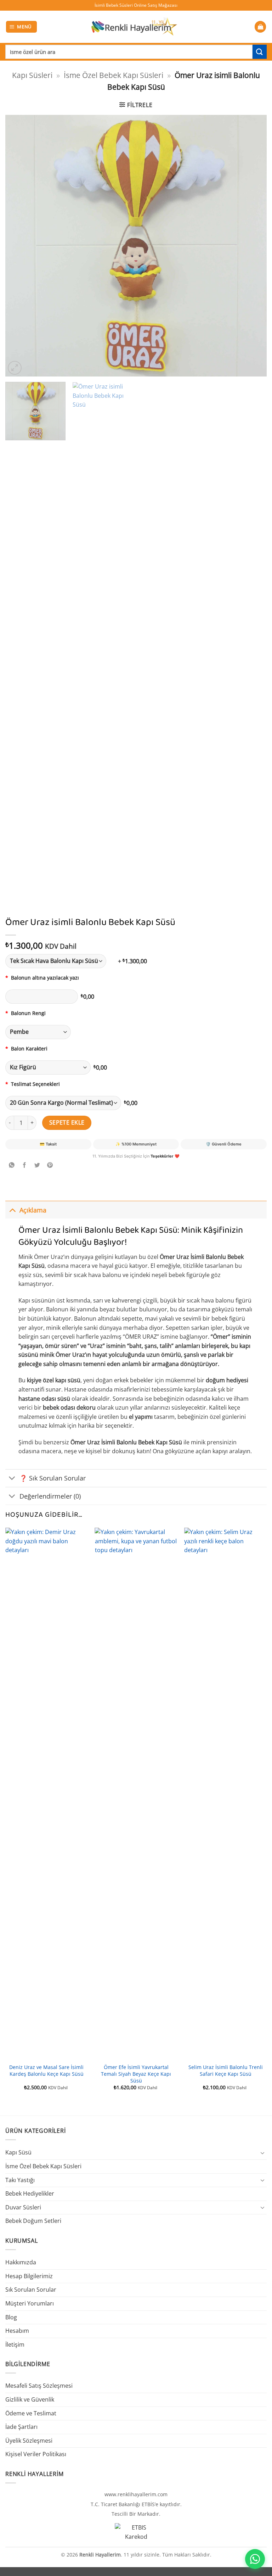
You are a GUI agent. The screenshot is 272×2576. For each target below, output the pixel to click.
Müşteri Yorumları (30, 2303)
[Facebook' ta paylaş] (25, 1166)
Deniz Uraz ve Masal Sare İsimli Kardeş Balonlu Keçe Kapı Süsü (46, 2071)
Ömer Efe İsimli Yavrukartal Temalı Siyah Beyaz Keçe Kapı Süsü (136, 2074)
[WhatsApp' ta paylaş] (12, 1166)
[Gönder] (260, 52)
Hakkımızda (21, 2262)
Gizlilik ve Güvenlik (30, 2399)
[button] (22, 27)
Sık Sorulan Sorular (31, 2290)
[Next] (253, 246)
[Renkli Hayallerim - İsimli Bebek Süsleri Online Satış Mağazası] (134, 27)
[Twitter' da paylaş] (37, 1166)
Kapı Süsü (18, 2152)
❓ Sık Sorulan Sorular (53, 1478)
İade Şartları (21, 2427)
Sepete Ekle (67, 1122)
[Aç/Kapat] (12, 1210)
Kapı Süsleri (32, 75)
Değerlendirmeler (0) (50, 1496)
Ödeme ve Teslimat (31, 2413)
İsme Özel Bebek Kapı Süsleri (114, 75)
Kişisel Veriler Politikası (36, 2454)
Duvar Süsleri (23, 2207)
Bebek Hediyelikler (30, 2193)
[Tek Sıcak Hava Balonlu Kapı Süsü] (60, 961)
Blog (11, 2317)
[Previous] (19, 246)
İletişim (15, 2344)
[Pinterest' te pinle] (50, 1166)
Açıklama (33, 1210)
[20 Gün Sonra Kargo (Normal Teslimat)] (63, 1103)
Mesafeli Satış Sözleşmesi (39, 2386)
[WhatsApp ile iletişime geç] (255, 2559)
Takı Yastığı (20, 2180)
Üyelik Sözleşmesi (29, 2441)
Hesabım (17, 2331)
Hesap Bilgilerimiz (29, 2276)
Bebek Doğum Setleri (33, 2221)
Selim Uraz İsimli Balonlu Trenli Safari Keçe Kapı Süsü (226, 2071)
